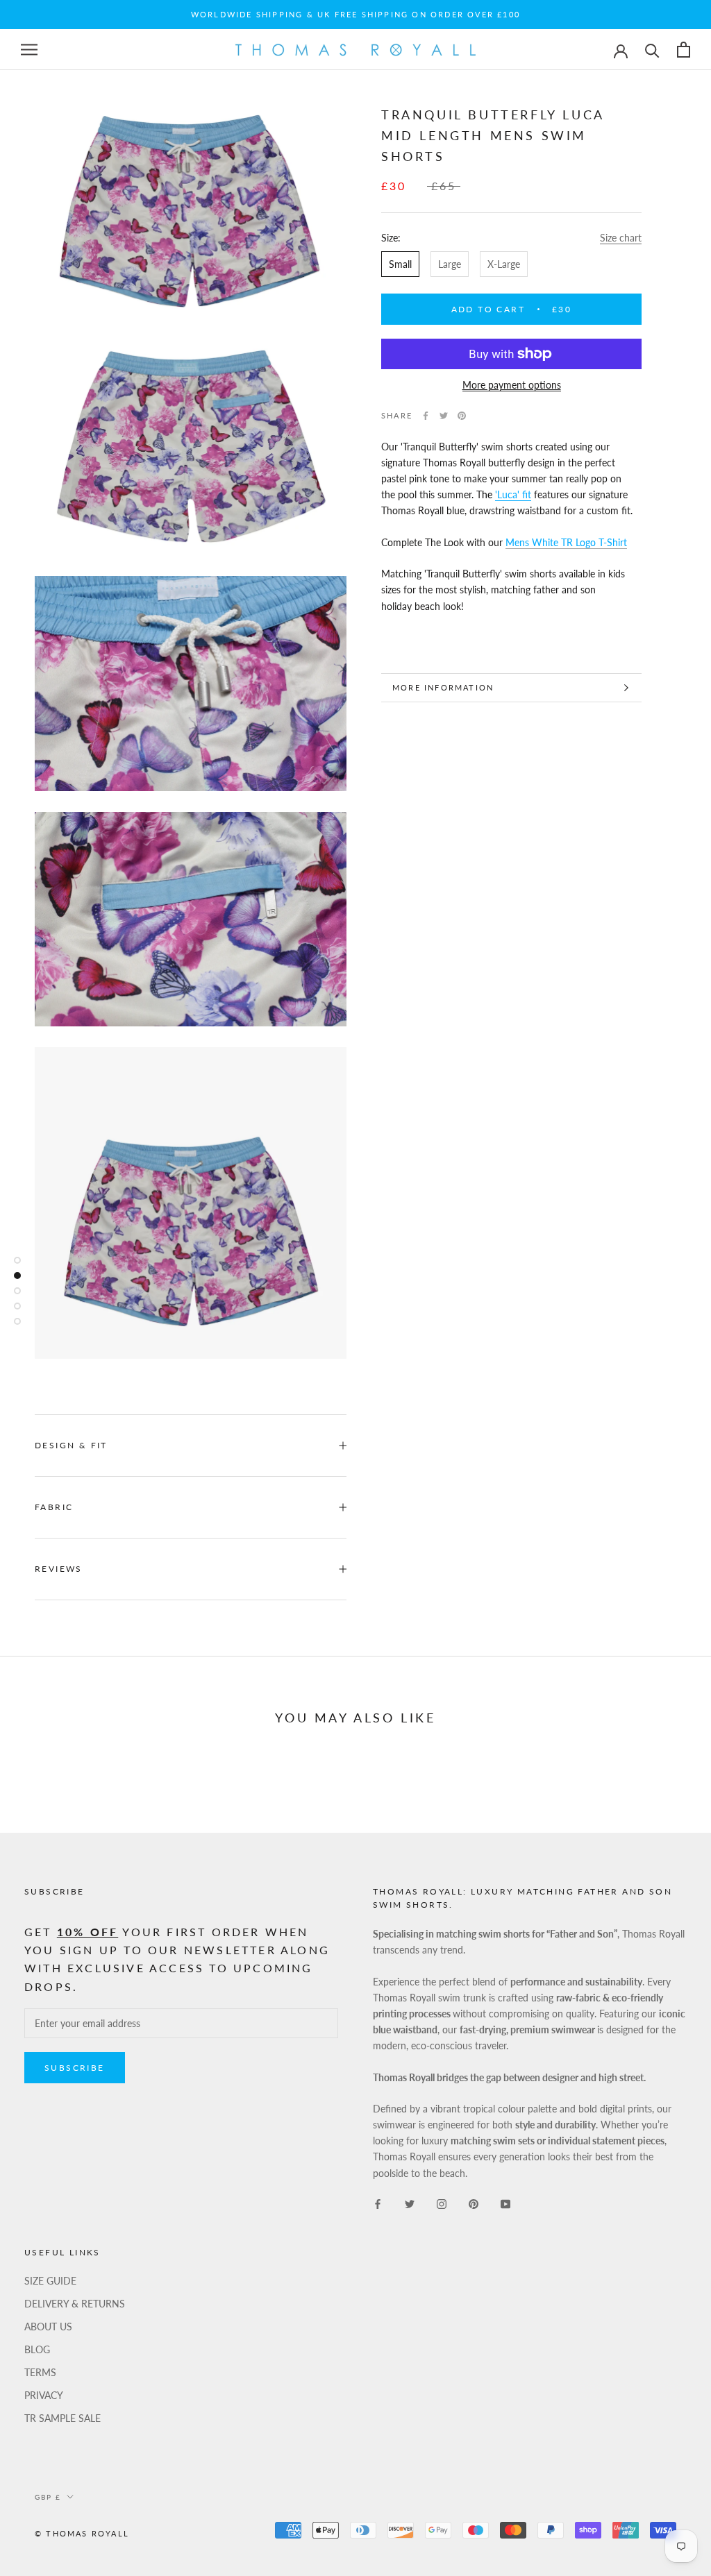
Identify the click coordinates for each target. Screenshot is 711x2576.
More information (443, 687)
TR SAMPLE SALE (62, 2418)
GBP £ (48, 2497)
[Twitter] (444, 416)
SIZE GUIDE (50, 2281)
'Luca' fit (513, 494)
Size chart (621, 238)
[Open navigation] (29, 50)
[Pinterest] (462, 416)
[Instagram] (442, 2203)
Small (400, 264)
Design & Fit (73, 1445)
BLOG (37, 2349)
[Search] (652, 50)
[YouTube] (505, 2203)
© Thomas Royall (82, 2533)
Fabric (54, 1507)
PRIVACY (44, 2395)
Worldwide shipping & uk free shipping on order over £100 (355, 14)
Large (450, 264)
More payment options (512, 385)
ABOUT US (48, 2327)
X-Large (504, 264)
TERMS (40, 2372)
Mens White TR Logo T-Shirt (566, 542)
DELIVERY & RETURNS (75, 2304)
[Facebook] (426, 416)
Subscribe (75, 2068)
